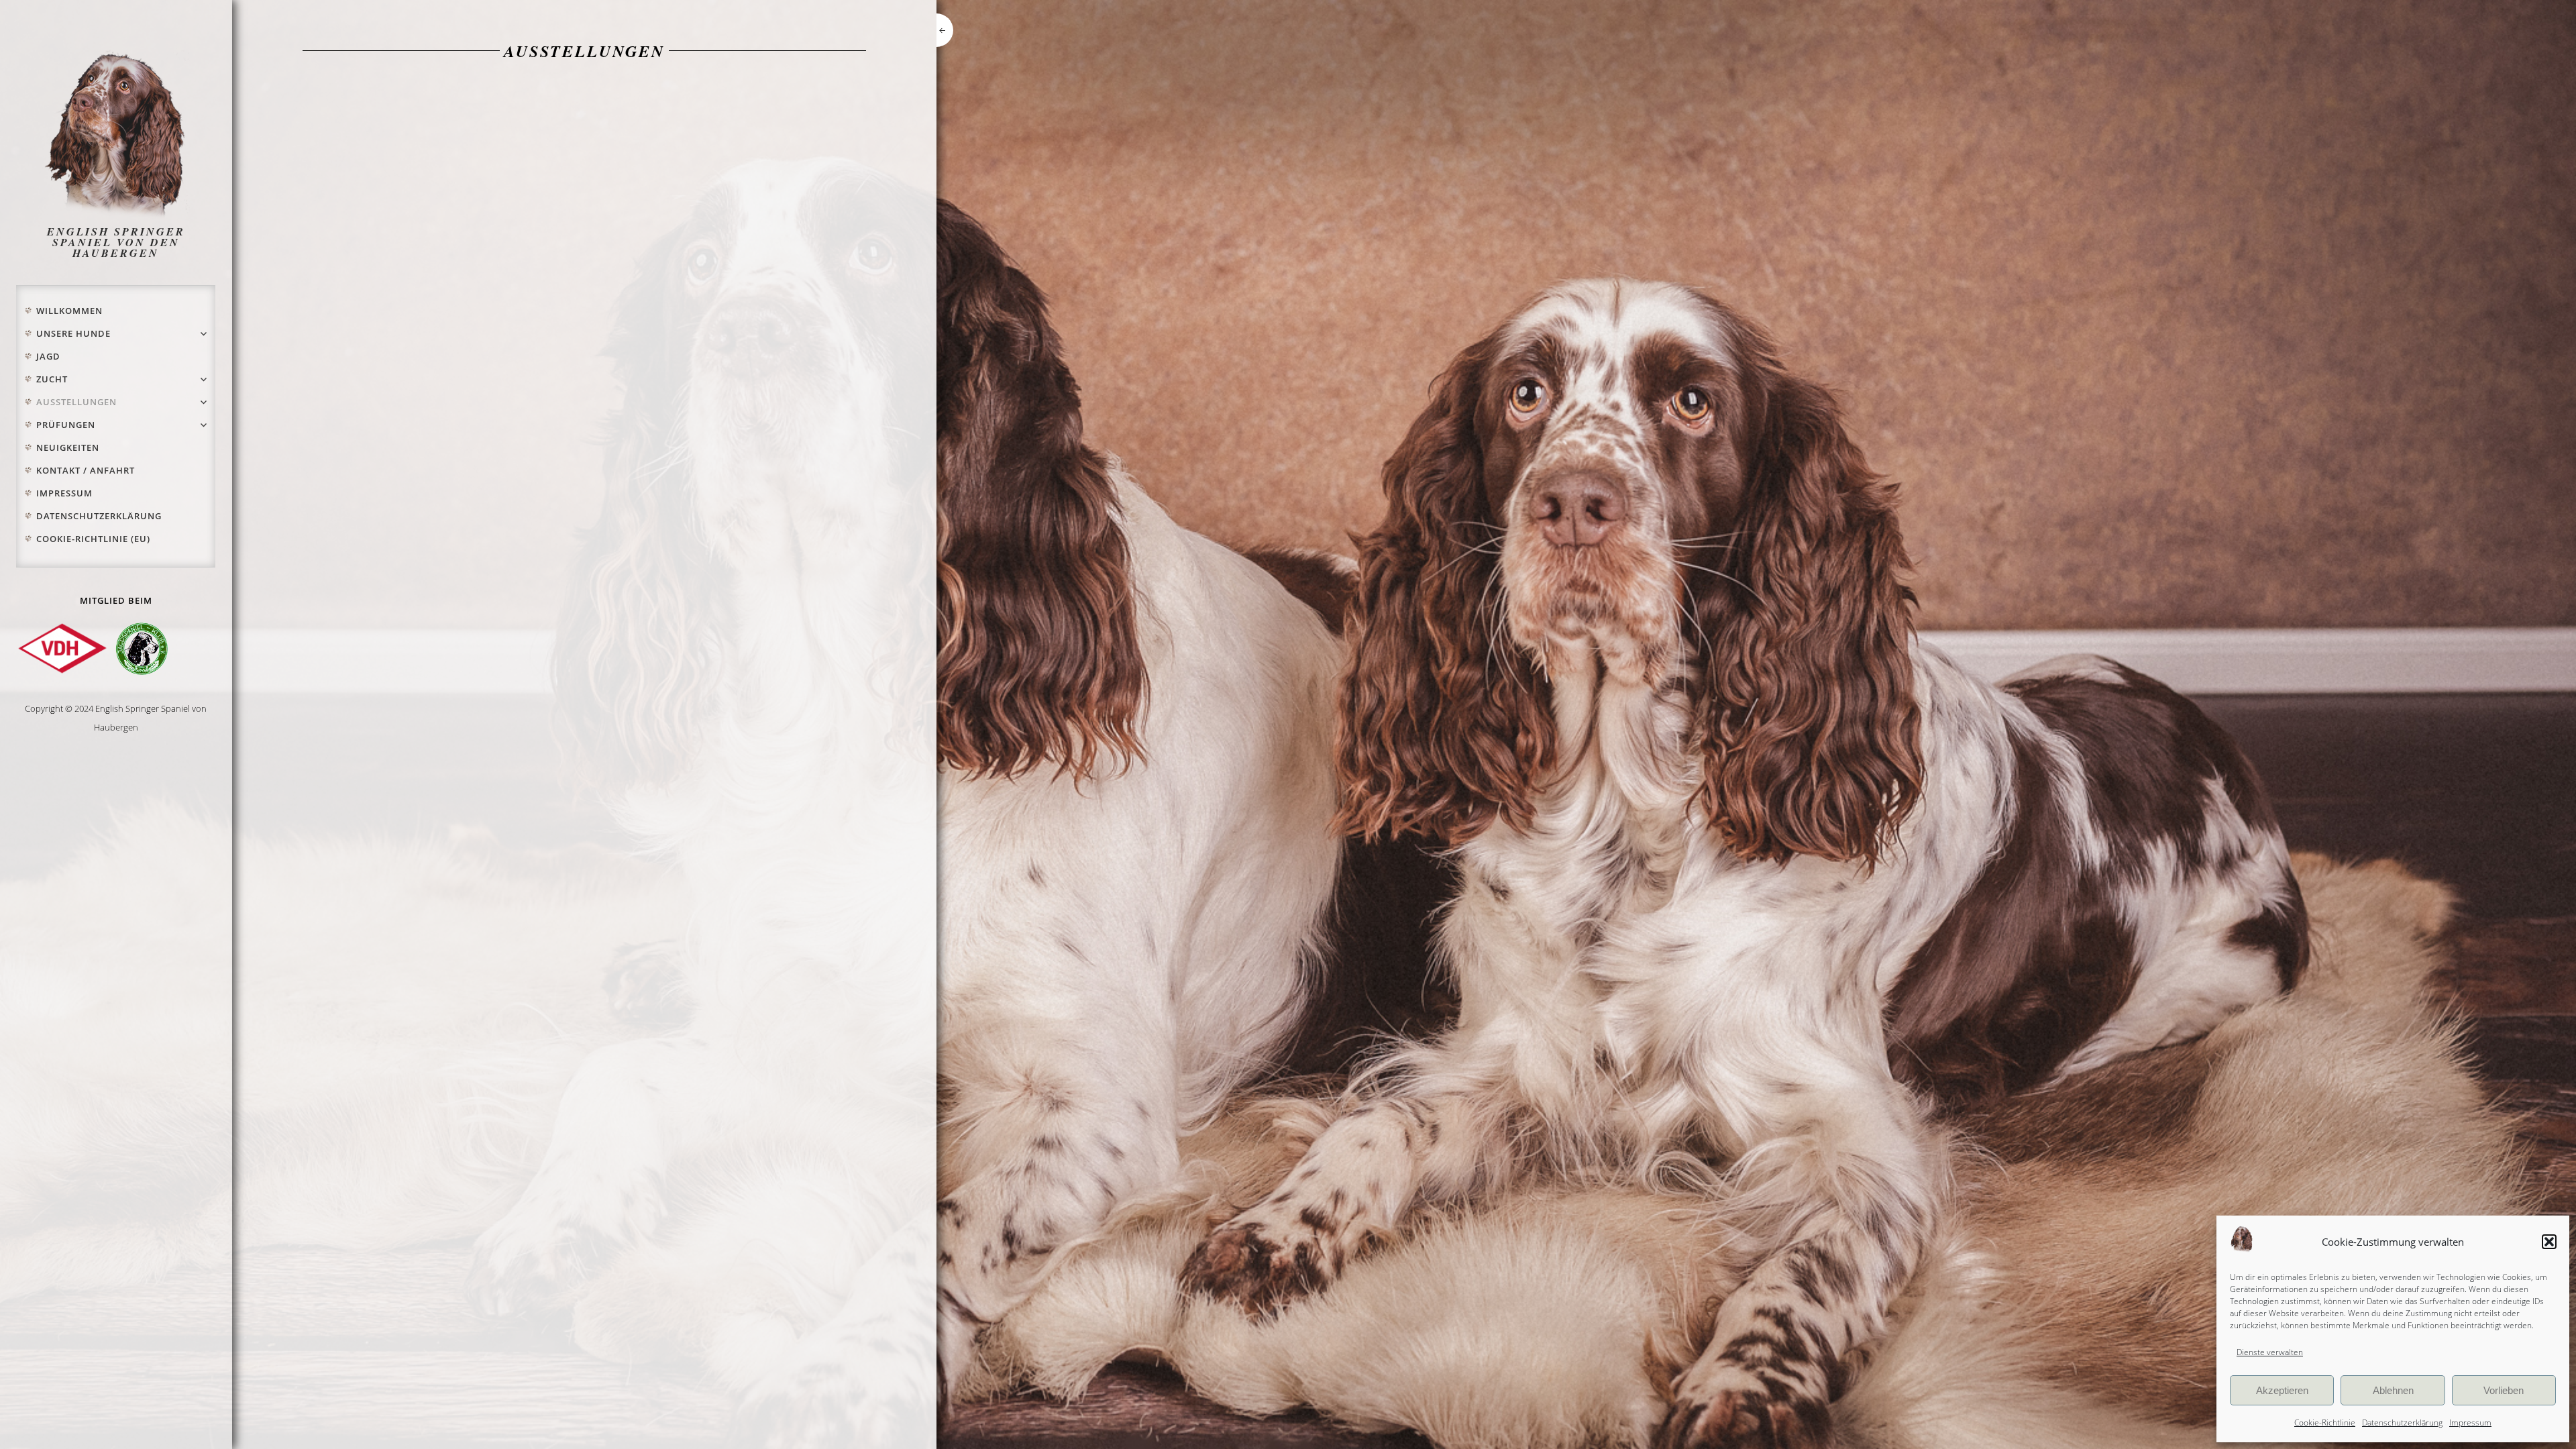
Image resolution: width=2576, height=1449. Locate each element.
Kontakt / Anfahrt (86, 470)
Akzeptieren (2282, 1390)
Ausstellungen (76, 402)
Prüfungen (66, 425)
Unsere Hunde (73, 333)
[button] (2549, 1242)
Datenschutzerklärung (2402, 1423)
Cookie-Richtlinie (2325, 1423)
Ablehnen (2393, 1390)
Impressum (2470, 1423)
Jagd (48, 356)
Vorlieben (2504, 1390)
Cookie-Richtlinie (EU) (93, 539)
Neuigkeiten (68, 447)
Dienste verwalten (2270, 1352)
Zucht (52, 379)
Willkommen (69, 311)
